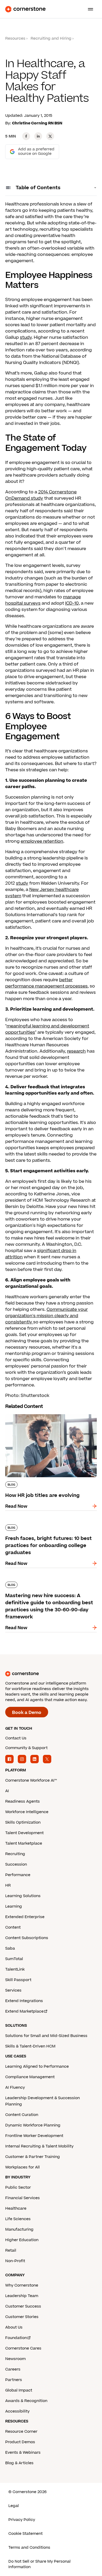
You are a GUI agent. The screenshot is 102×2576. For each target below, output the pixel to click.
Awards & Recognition (26, 2401)
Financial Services (22, 2198)
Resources (15, 38)
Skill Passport (18, 1980)
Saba (10, 1948)
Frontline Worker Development (34, 2136)
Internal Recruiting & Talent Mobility (39, 2146)
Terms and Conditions (29, 2548)
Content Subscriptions (27, 1938)
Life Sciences (18, 2219)
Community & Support (26, 1748)
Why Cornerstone (22, 2285)
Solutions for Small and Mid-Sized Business (46, 2036)
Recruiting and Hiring (51, 38)
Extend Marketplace (24, 2011)
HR (8, 1885)
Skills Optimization (23, 1822)
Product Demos (20, 2442)
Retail (11, 2250)
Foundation (16, 2338)
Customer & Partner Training (33, 2157)
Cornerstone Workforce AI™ (31, 1780)
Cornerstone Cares (23, 2348)
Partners (14, 2380)
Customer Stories (22, 2317)
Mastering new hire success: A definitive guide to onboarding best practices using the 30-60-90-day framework (50, 1587)
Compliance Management (30, 2077)
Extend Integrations (24, 2001)
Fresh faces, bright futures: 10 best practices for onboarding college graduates (42, 1530)
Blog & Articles (19, 2463)
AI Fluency (15, 2087)
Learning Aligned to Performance (37, 2066)
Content (13, 1927)
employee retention (42, 841)
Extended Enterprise (25, 1917)
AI (7, 1791)
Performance (18, 1875)
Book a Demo (27, 1713)
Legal (14, 2506)
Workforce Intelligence (27, 1812)
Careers (13, 2369)
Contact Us (16, 1738)
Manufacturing (19, 2229)
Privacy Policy (22, 2520)
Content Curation (22, 2115)
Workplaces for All (22, 2167)
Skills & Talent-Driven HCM (30, 2046)
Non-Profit (15, 2261)
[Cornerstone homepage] (51, 1674)
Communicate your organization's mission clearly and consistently (47, 1316)
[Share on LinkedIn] (38, 136)
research (76, 1051)
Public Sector (18, 2187)
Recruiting (15, 1854)
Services (13, 1990)
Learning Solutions (23, 1896)
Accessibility (17, 2411)
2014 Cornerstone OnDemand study (41, 495)
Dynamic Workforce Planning (33, 2125)
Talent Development (24, 1833)
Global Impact (19, 2390)
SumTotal (14, 1959)
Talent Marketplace (24, 1843)
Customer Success (23, 2306)
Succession (16, 1864)
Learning (14, 1906)
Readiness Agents (22, 1801)
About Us (14, 2327)
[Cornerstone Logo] (25, 9)
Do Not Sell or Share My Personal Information (39, 2564)
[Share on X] (50, 136)
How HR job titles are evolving (37, 1413)
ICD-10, (72, 603)
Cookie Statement (25, 2534)
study (26, 337)
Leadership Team (22, 2296)
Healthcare (16, 2208)
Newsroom (15, 2359)
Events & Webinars (23, 2453)
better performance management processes (46, 983)
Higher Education (22, 2240)
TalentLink (15, 1969)
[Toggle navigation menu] (88, 9)
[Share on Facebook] (26, 136)
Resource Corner (21, 2432)
